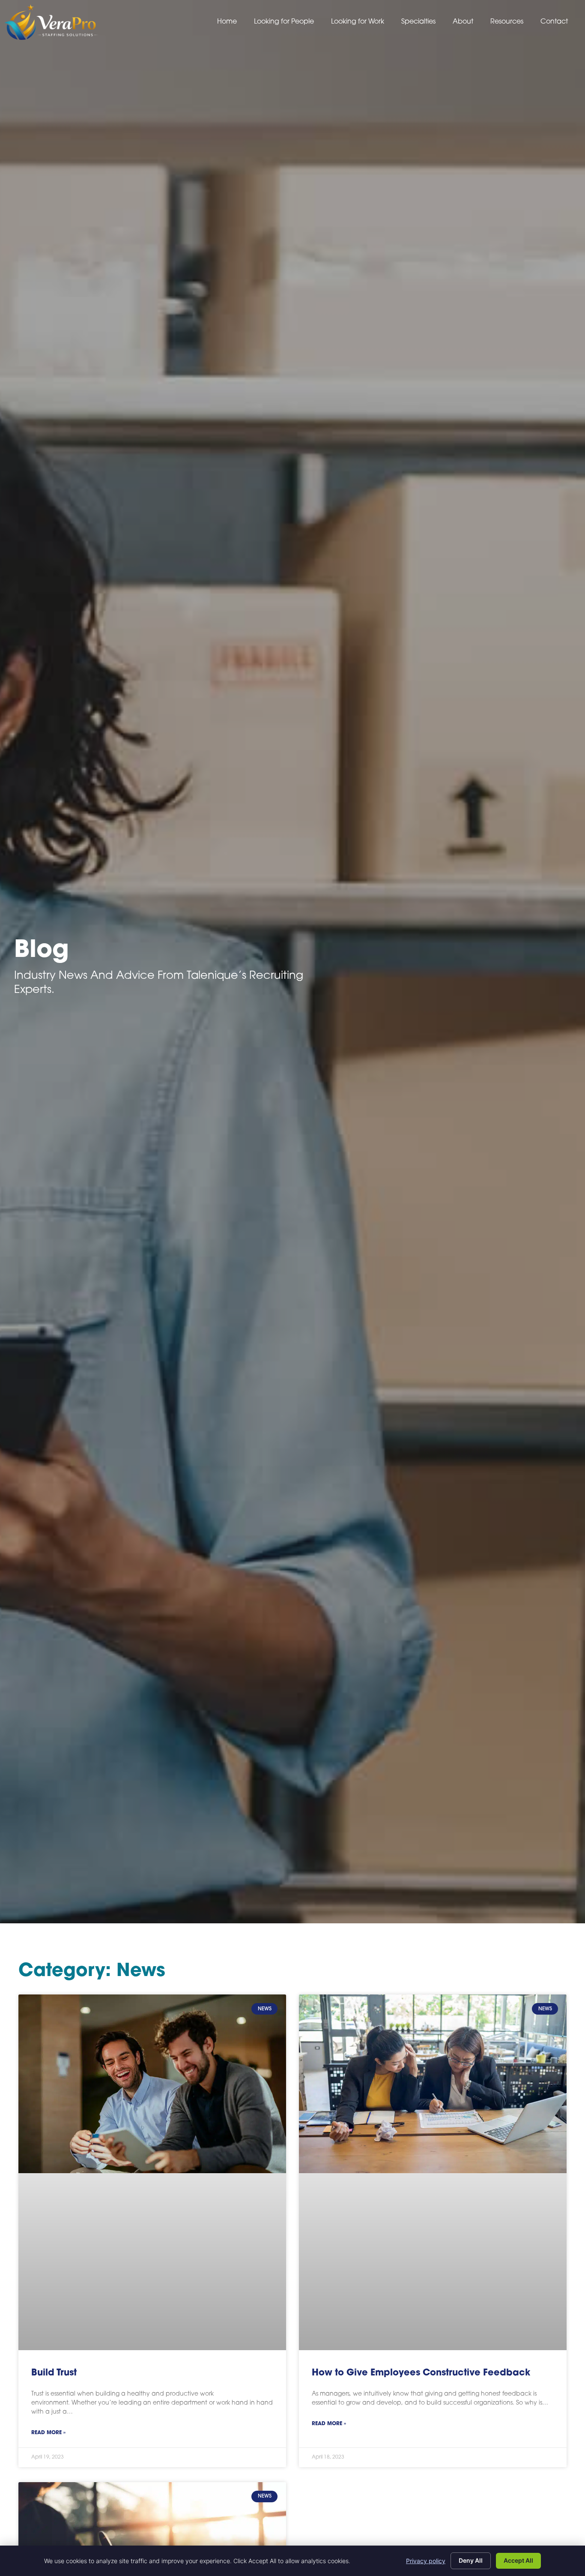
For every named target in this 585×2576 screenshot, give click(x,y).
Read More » (48, 2433)
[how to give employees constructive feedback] (433, 2172)
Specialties (418, 22)
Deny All (471, 2560)
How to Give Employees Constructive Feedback (421, 2373)
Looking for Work (358, 22)
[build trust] (152, 2172)
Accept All (518, 2560)
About (463, 22)
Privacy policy (426, 2561)
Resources (507, 22)
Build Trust (54, 2373)
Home (227, 22)
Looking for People (284, 22)
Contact (554, 22)
